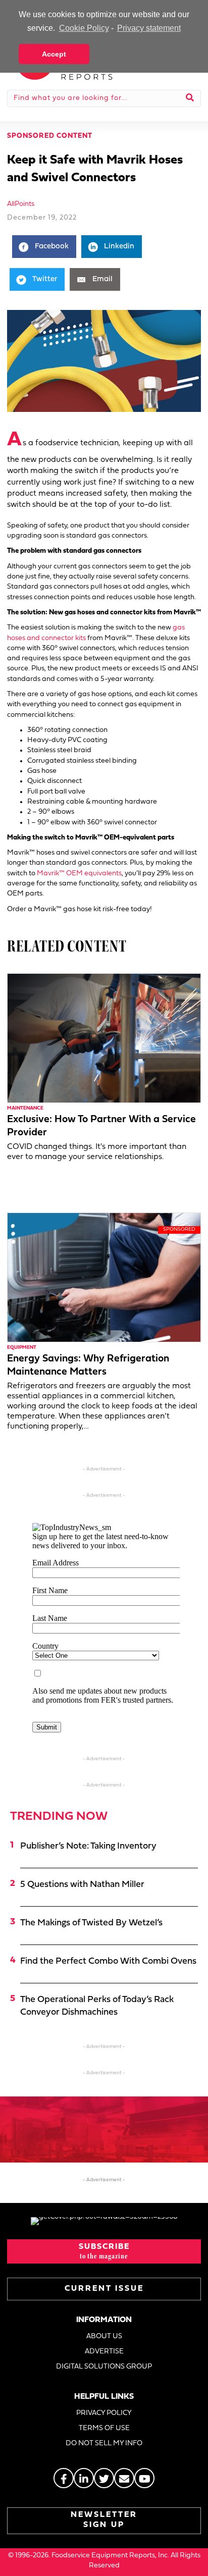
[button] (104, 2251)
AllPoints (21, 204)
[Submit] (190, 98)
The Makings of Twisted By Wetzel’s (91, 1923)
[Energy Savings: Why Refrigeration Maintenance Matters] (104, 1277)
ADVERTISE (104, 2352)
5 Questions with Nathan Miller (82, 1885)
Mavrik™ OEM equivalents (79, 874)
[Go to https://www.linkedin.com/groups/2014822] (84, 2478)
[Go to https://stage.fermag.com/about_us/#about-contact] (124, 2478)
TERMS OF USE (104, 2428)
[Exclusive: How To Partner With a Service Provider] (104, 1038)
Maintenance (25, 1108)
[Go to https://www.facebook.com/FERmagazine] (64, 2478)
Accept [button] (54, 54)
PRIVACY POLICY (104, 2413)
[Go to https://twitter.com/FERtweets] (104, 2478)
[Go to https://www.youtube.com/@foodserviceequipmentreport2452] (144, 2478)
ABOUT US (104, 2336)
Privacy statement (149, 28)
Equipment (22, 1348)
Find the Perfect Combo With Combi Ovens (108, 1961)
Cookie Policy (84, 28)
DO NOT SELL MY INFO (104, 2443)
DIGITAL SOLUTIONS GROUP (104, 2367)
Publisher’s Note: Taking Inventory (88, 1846)
